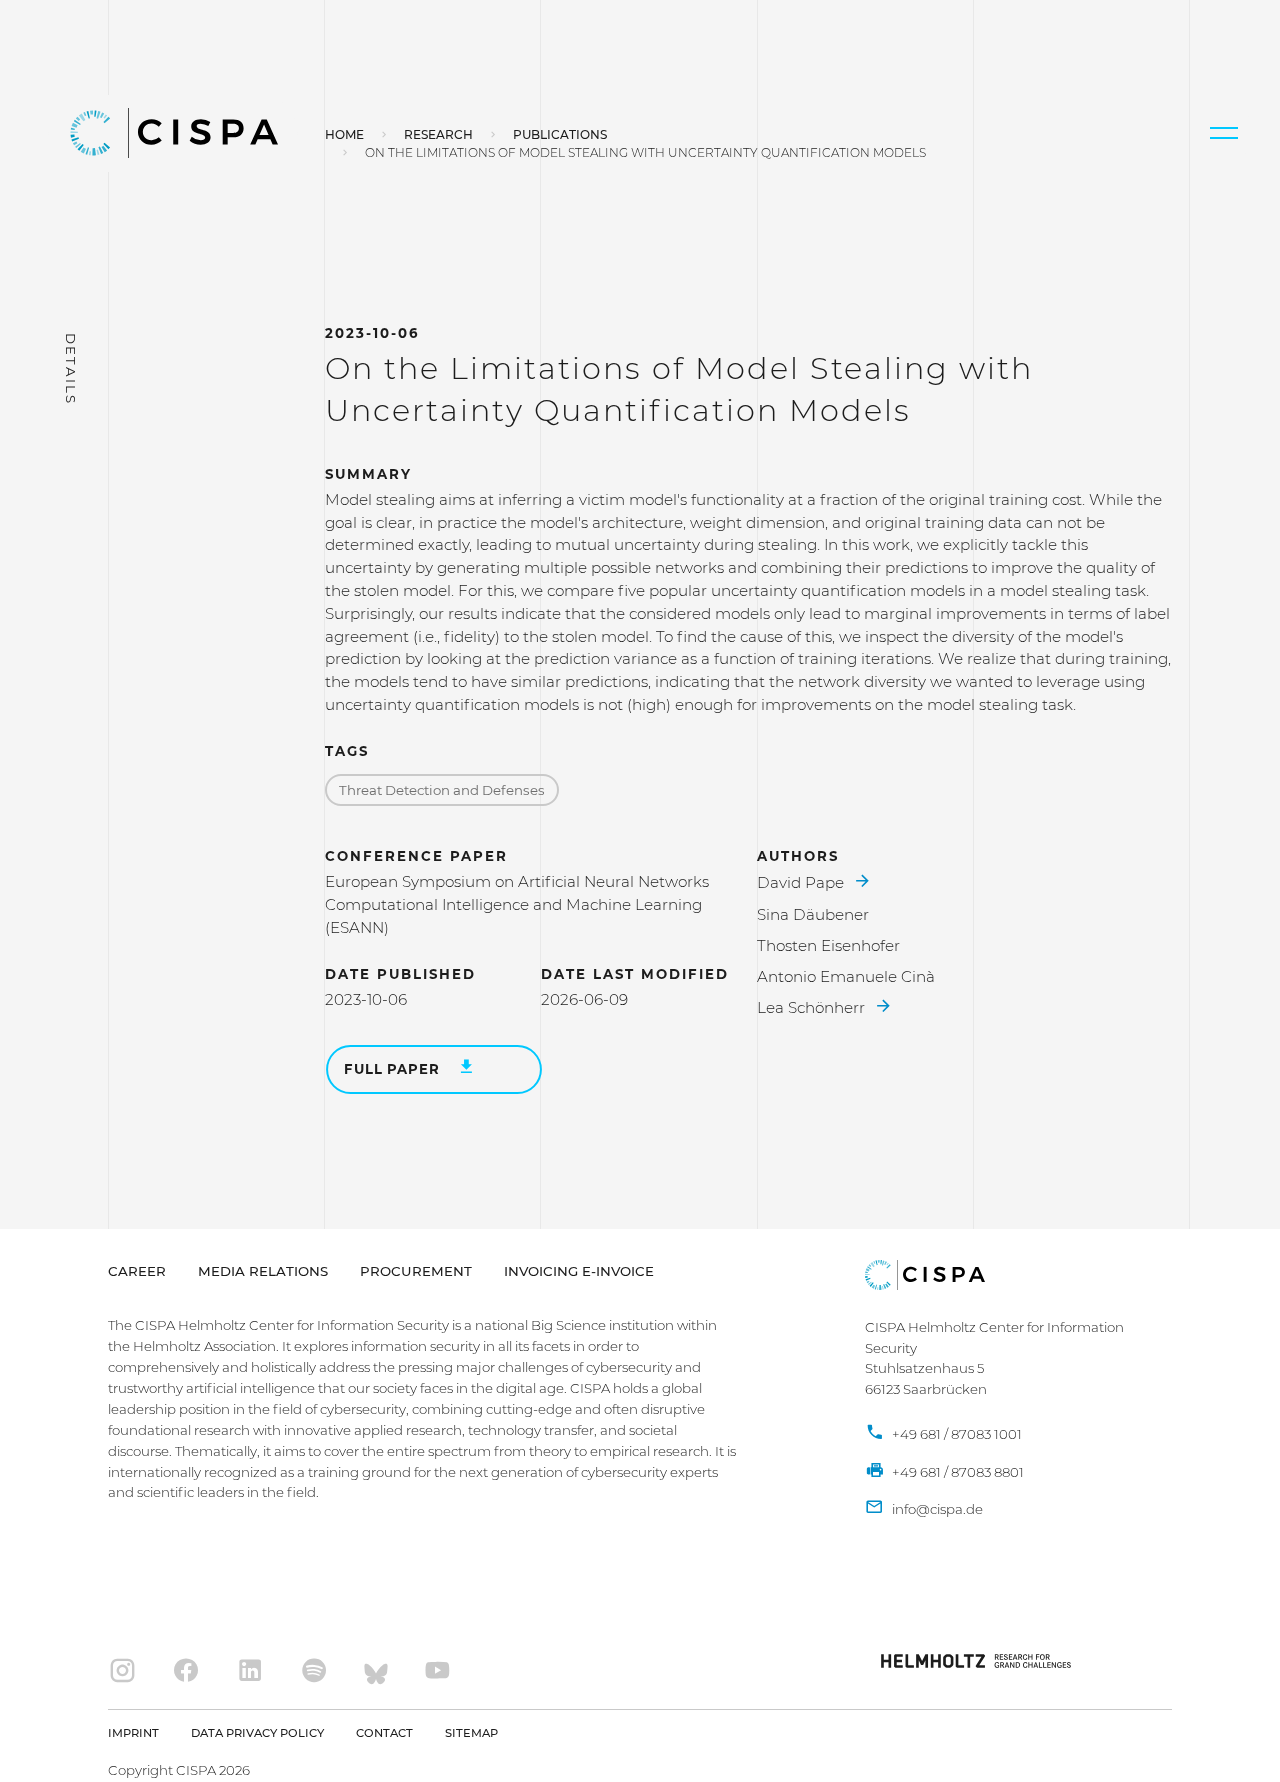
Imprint (133, 1733)
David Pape (802, 882)
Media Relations (263, 1271)
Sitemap (471, 1733)
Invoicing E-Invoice (579, 1271)
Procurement (416, 1271)
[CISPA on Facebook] (186, 1671)
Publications (560, 134)
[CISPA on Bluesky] (376, 1671)
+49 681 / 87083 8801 (956, 1472)
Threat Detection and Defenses (442, 790)
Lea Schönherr (813, 1007)
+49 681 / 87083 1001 (955, 1434)
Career (137, 1271)
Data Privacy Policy (257, 1733)
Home (344, 134)
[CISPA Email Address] (924, 1510)
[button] (1224, 133)
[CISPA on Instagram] (122, 1671)
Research (438, 134)
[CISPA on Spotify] (314, 1671)
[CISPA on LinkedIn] (250, 1671)
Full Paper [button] (393, 1069)
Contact (384, 1733)
